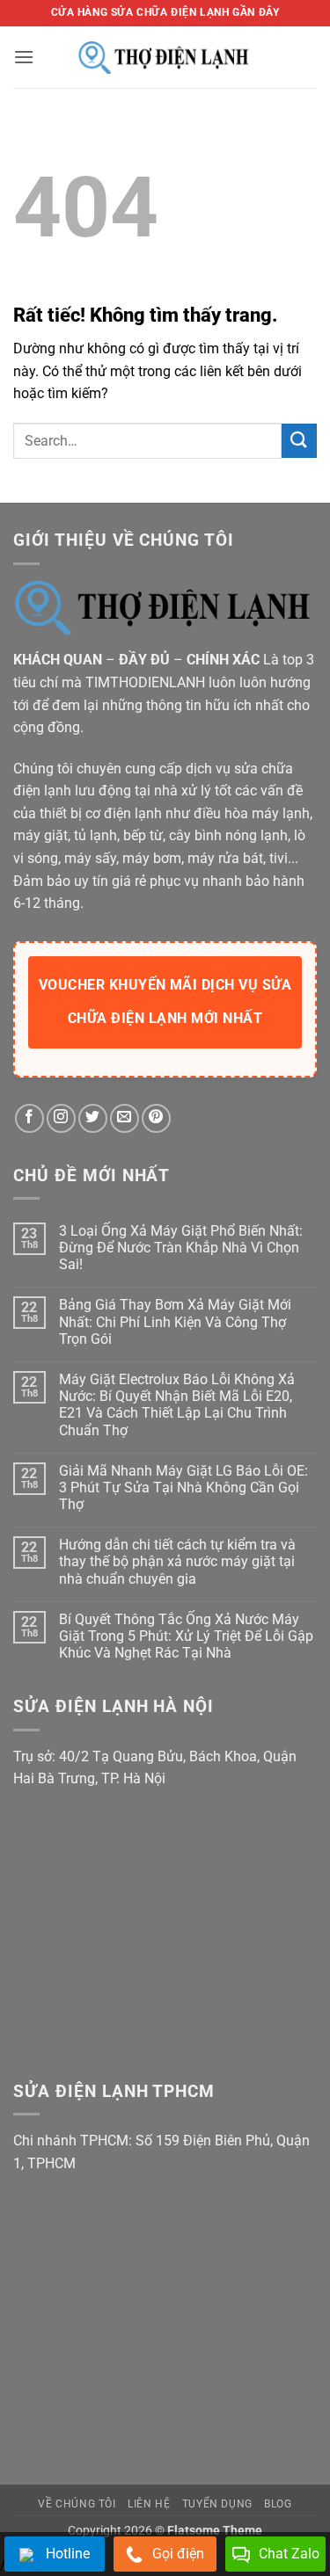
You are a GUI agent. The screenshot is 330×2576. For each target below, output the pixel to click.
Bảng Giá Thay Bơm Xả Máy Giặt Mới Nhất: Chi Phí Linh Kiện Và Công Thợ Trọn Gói (175, 1321)
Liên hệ (149, 2504)
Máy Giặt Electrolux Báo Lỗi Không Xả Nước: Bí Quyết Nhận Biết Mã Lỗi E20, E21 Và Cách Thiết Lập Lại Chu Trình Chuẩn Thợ (177, 1405)
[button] (24, 57)
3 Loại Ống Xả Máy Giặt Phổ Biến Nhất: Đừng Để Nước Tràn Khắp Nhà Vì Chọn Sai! (181, 1248)
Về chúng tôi (77, 2504)
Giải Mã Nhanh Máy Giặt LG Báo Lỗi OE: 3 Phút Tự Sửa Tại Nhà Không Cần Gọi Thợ (183, 1488)
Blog (278, 2504)
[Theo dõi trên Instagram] (61, 1118)
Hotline (68, 2554)
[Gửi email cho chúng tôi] (125, 1118)
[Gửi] (299, 441)
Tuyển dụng (217, 2504)
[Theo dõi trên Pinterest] (156, 1118)
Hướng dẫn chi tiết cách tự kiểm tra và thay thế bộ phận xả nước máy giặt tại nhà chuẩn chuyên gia (177, 1561)
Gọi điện (178, 2554)
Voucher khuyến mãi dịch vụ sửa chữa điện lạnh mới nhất (165, 1001)
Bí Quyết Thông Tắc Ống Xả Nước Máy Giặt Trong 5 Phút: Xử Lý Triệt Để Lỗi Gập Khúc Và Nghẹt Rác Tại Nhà (186, 1636)
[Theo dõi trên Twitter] (93, 1118)
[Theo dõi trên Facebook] (29, 1118)
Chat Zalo (289, 2554)
